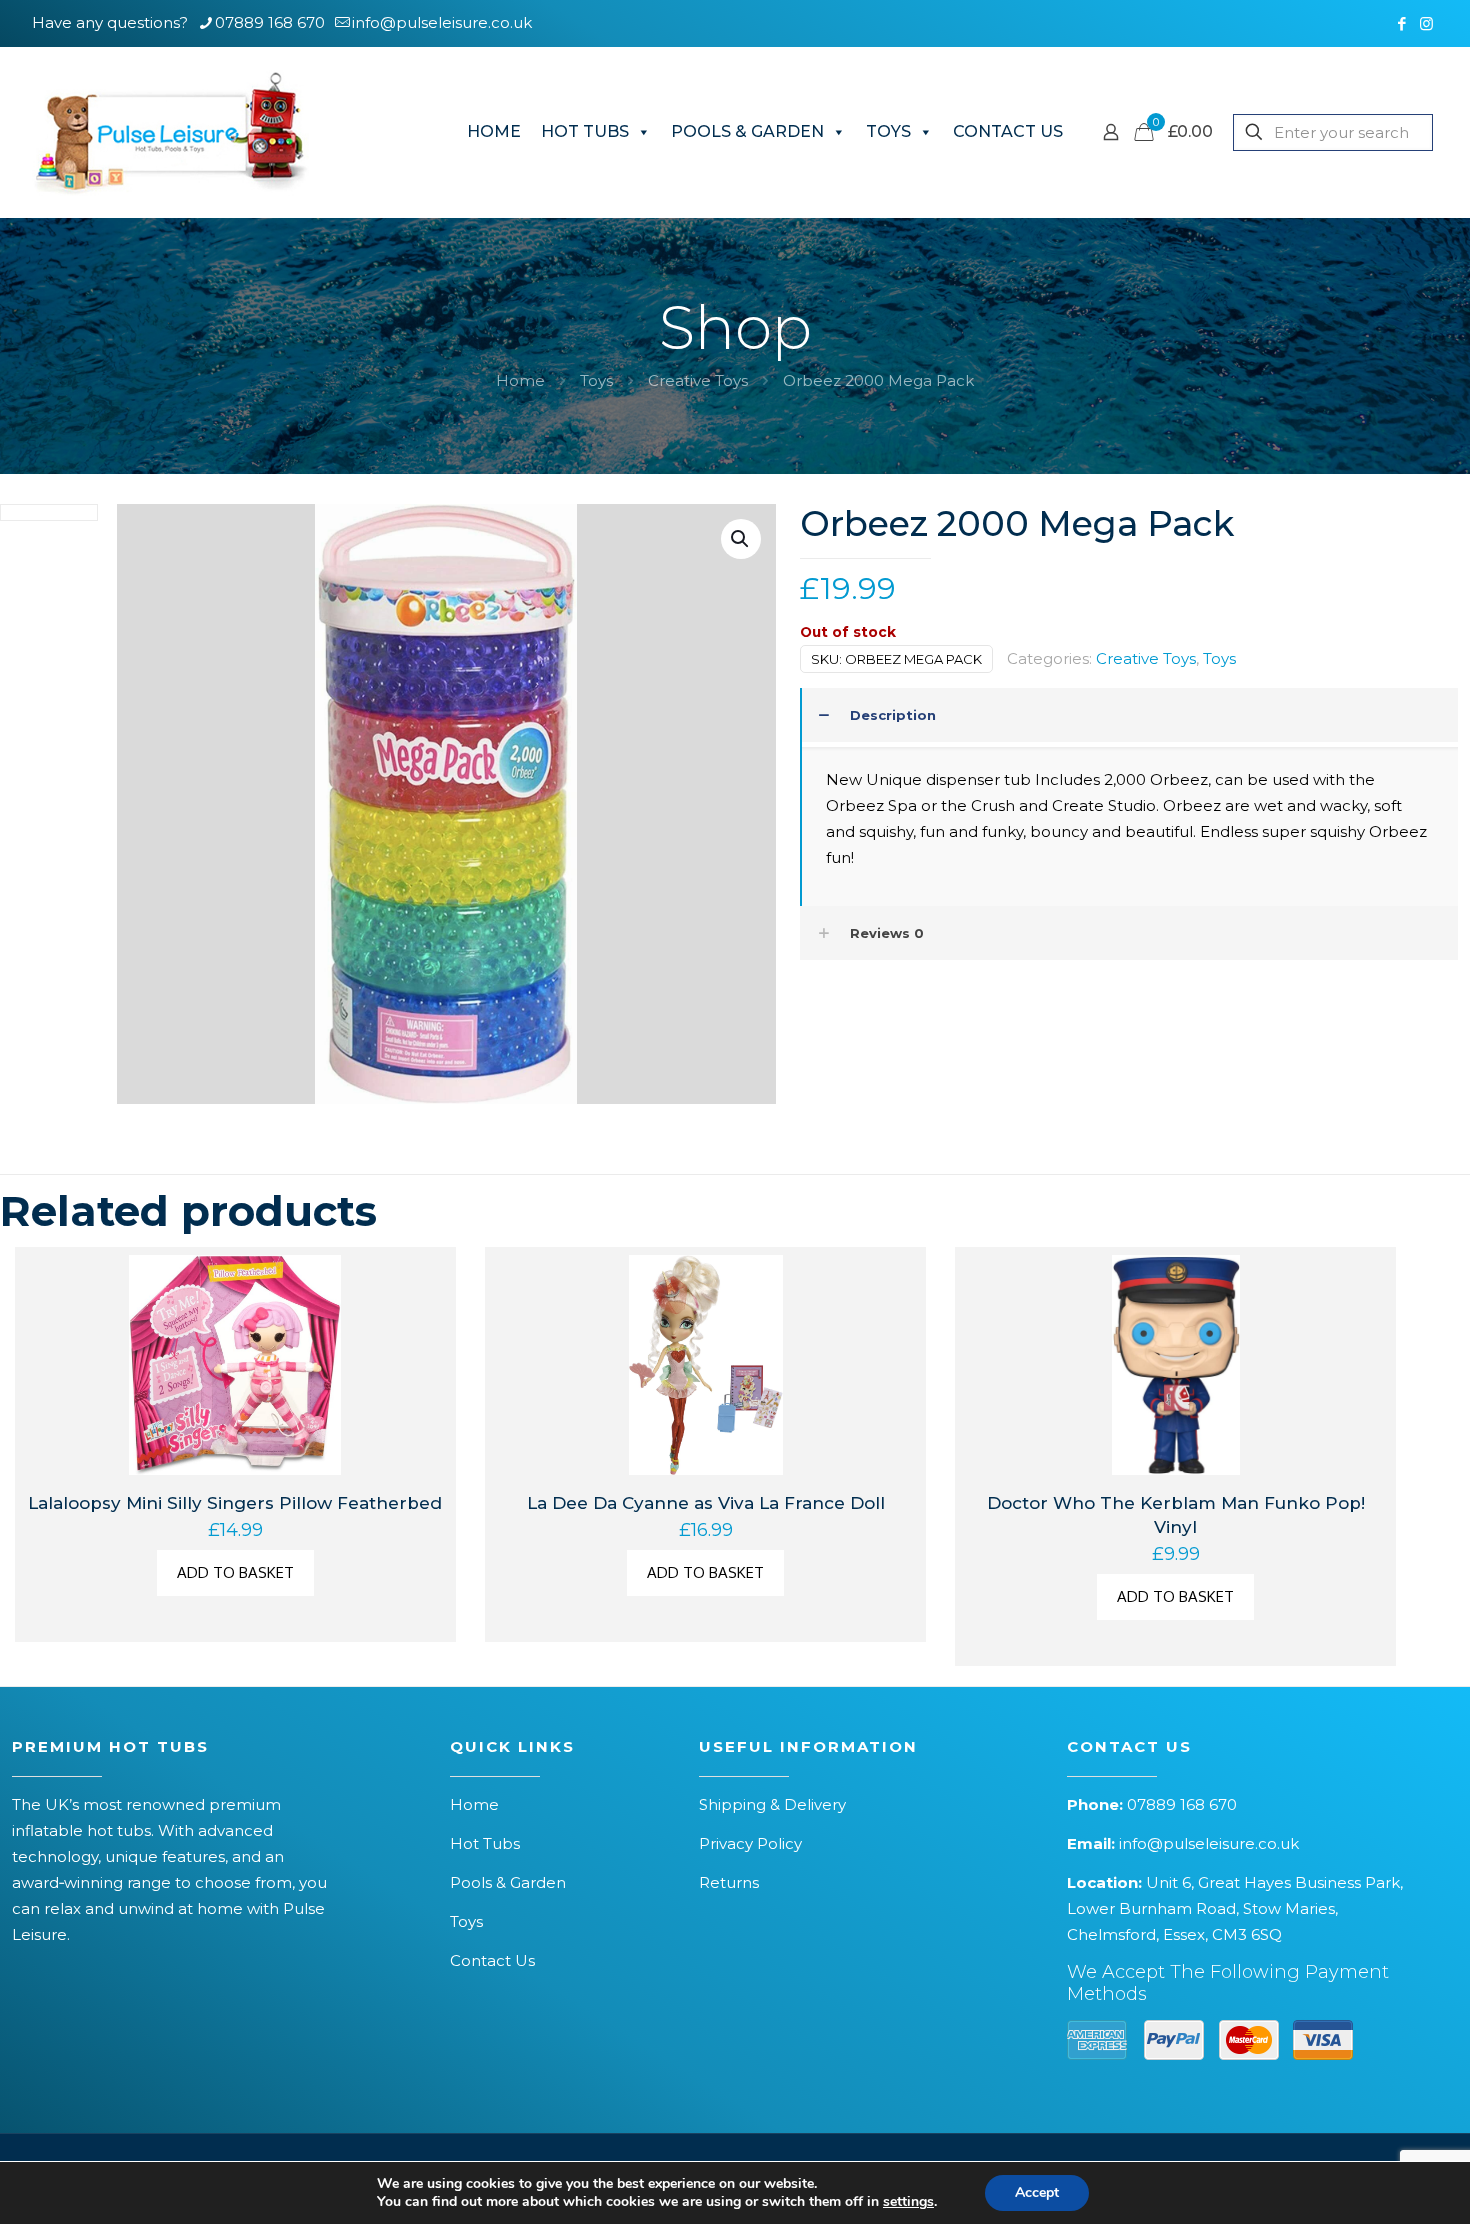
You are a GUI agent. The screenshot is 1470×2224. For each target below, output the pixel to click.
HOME (494, 131)
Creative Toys (698, 380)
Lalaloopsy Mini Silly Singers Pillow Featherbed (235, 1503)
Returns (729, 1882)
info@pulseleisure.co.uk (442, 22)
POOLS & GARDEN (747, 131)
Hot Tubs (485, 1843)
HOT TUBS (585, 131)
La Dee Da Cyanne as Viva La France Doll (706, 1503)
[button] (741, 539)
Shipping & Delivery (772, 1804)
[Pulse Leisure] (170, 132)
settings (908, 2202)
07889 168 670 (270, 22)
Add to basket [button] (235, 1572)
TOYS (888, 131)
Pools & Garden (508, 1882)
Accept (1037, 2192)
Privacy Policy (750, 1843)
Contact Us (492, 1960)
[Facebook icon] (1401, 23)
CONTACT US (1008, 131)
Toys (596, 380)
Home (520, 380)
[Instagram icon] (1426, 23)
